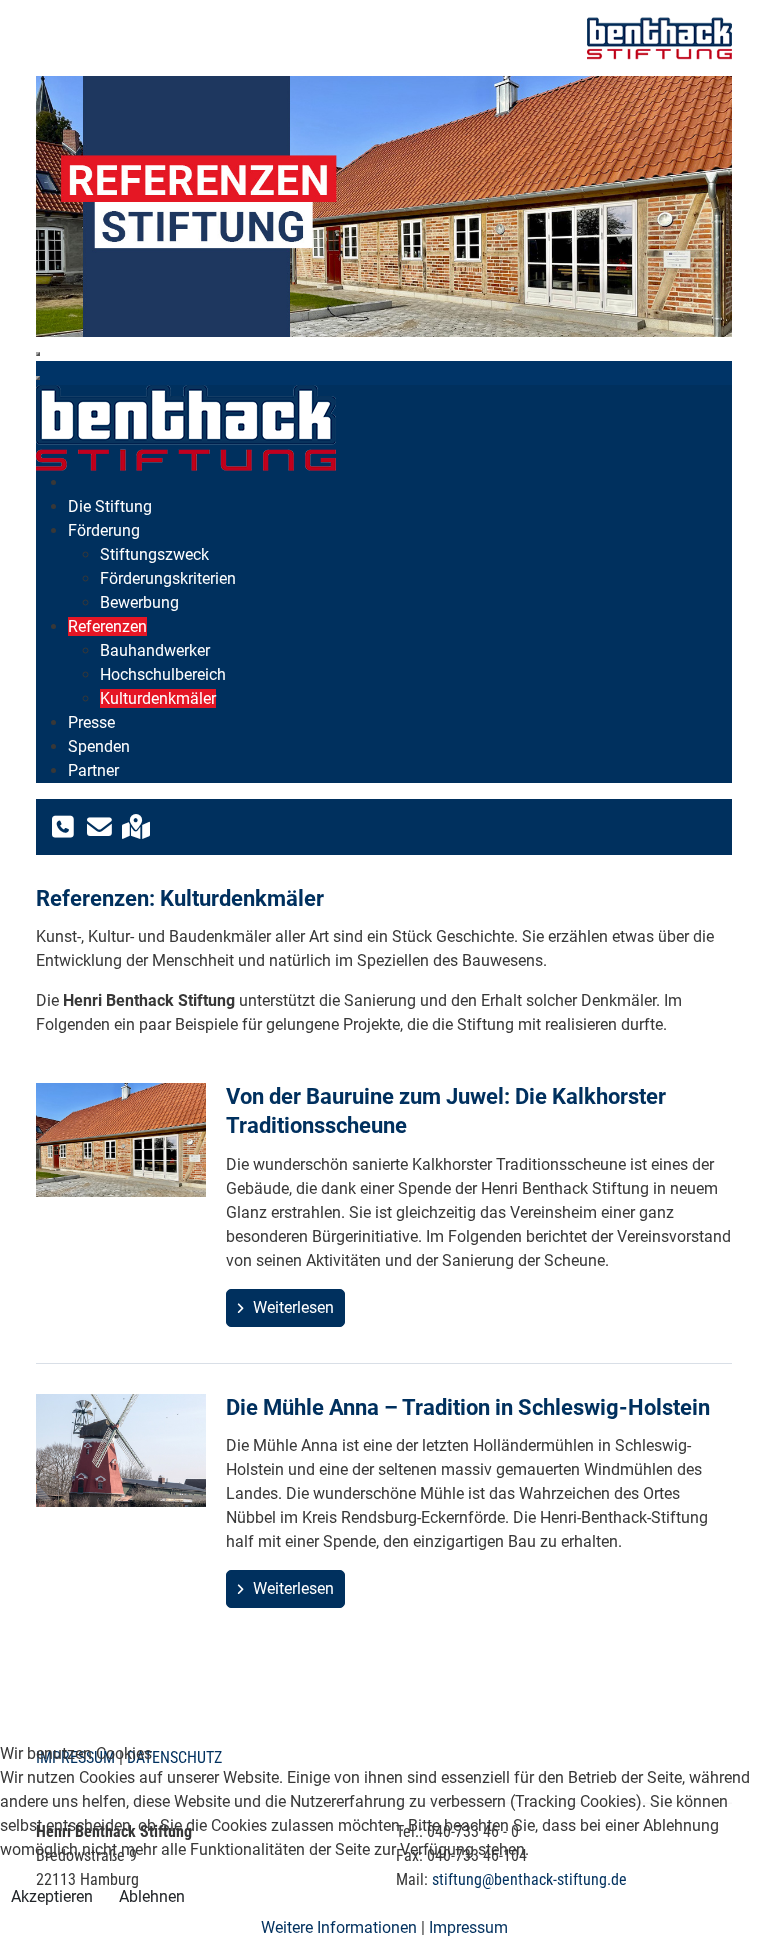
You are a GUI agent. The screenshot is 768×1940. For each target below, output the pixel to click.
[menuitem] (110, 506)
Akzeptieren (52, 1896)
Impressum (468, 1927)
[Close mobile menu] (38, 378)
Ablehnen (152, 1896)
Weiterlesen (291, 1307)
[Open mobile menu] (38, 354)
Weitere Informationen (339, 1927)
